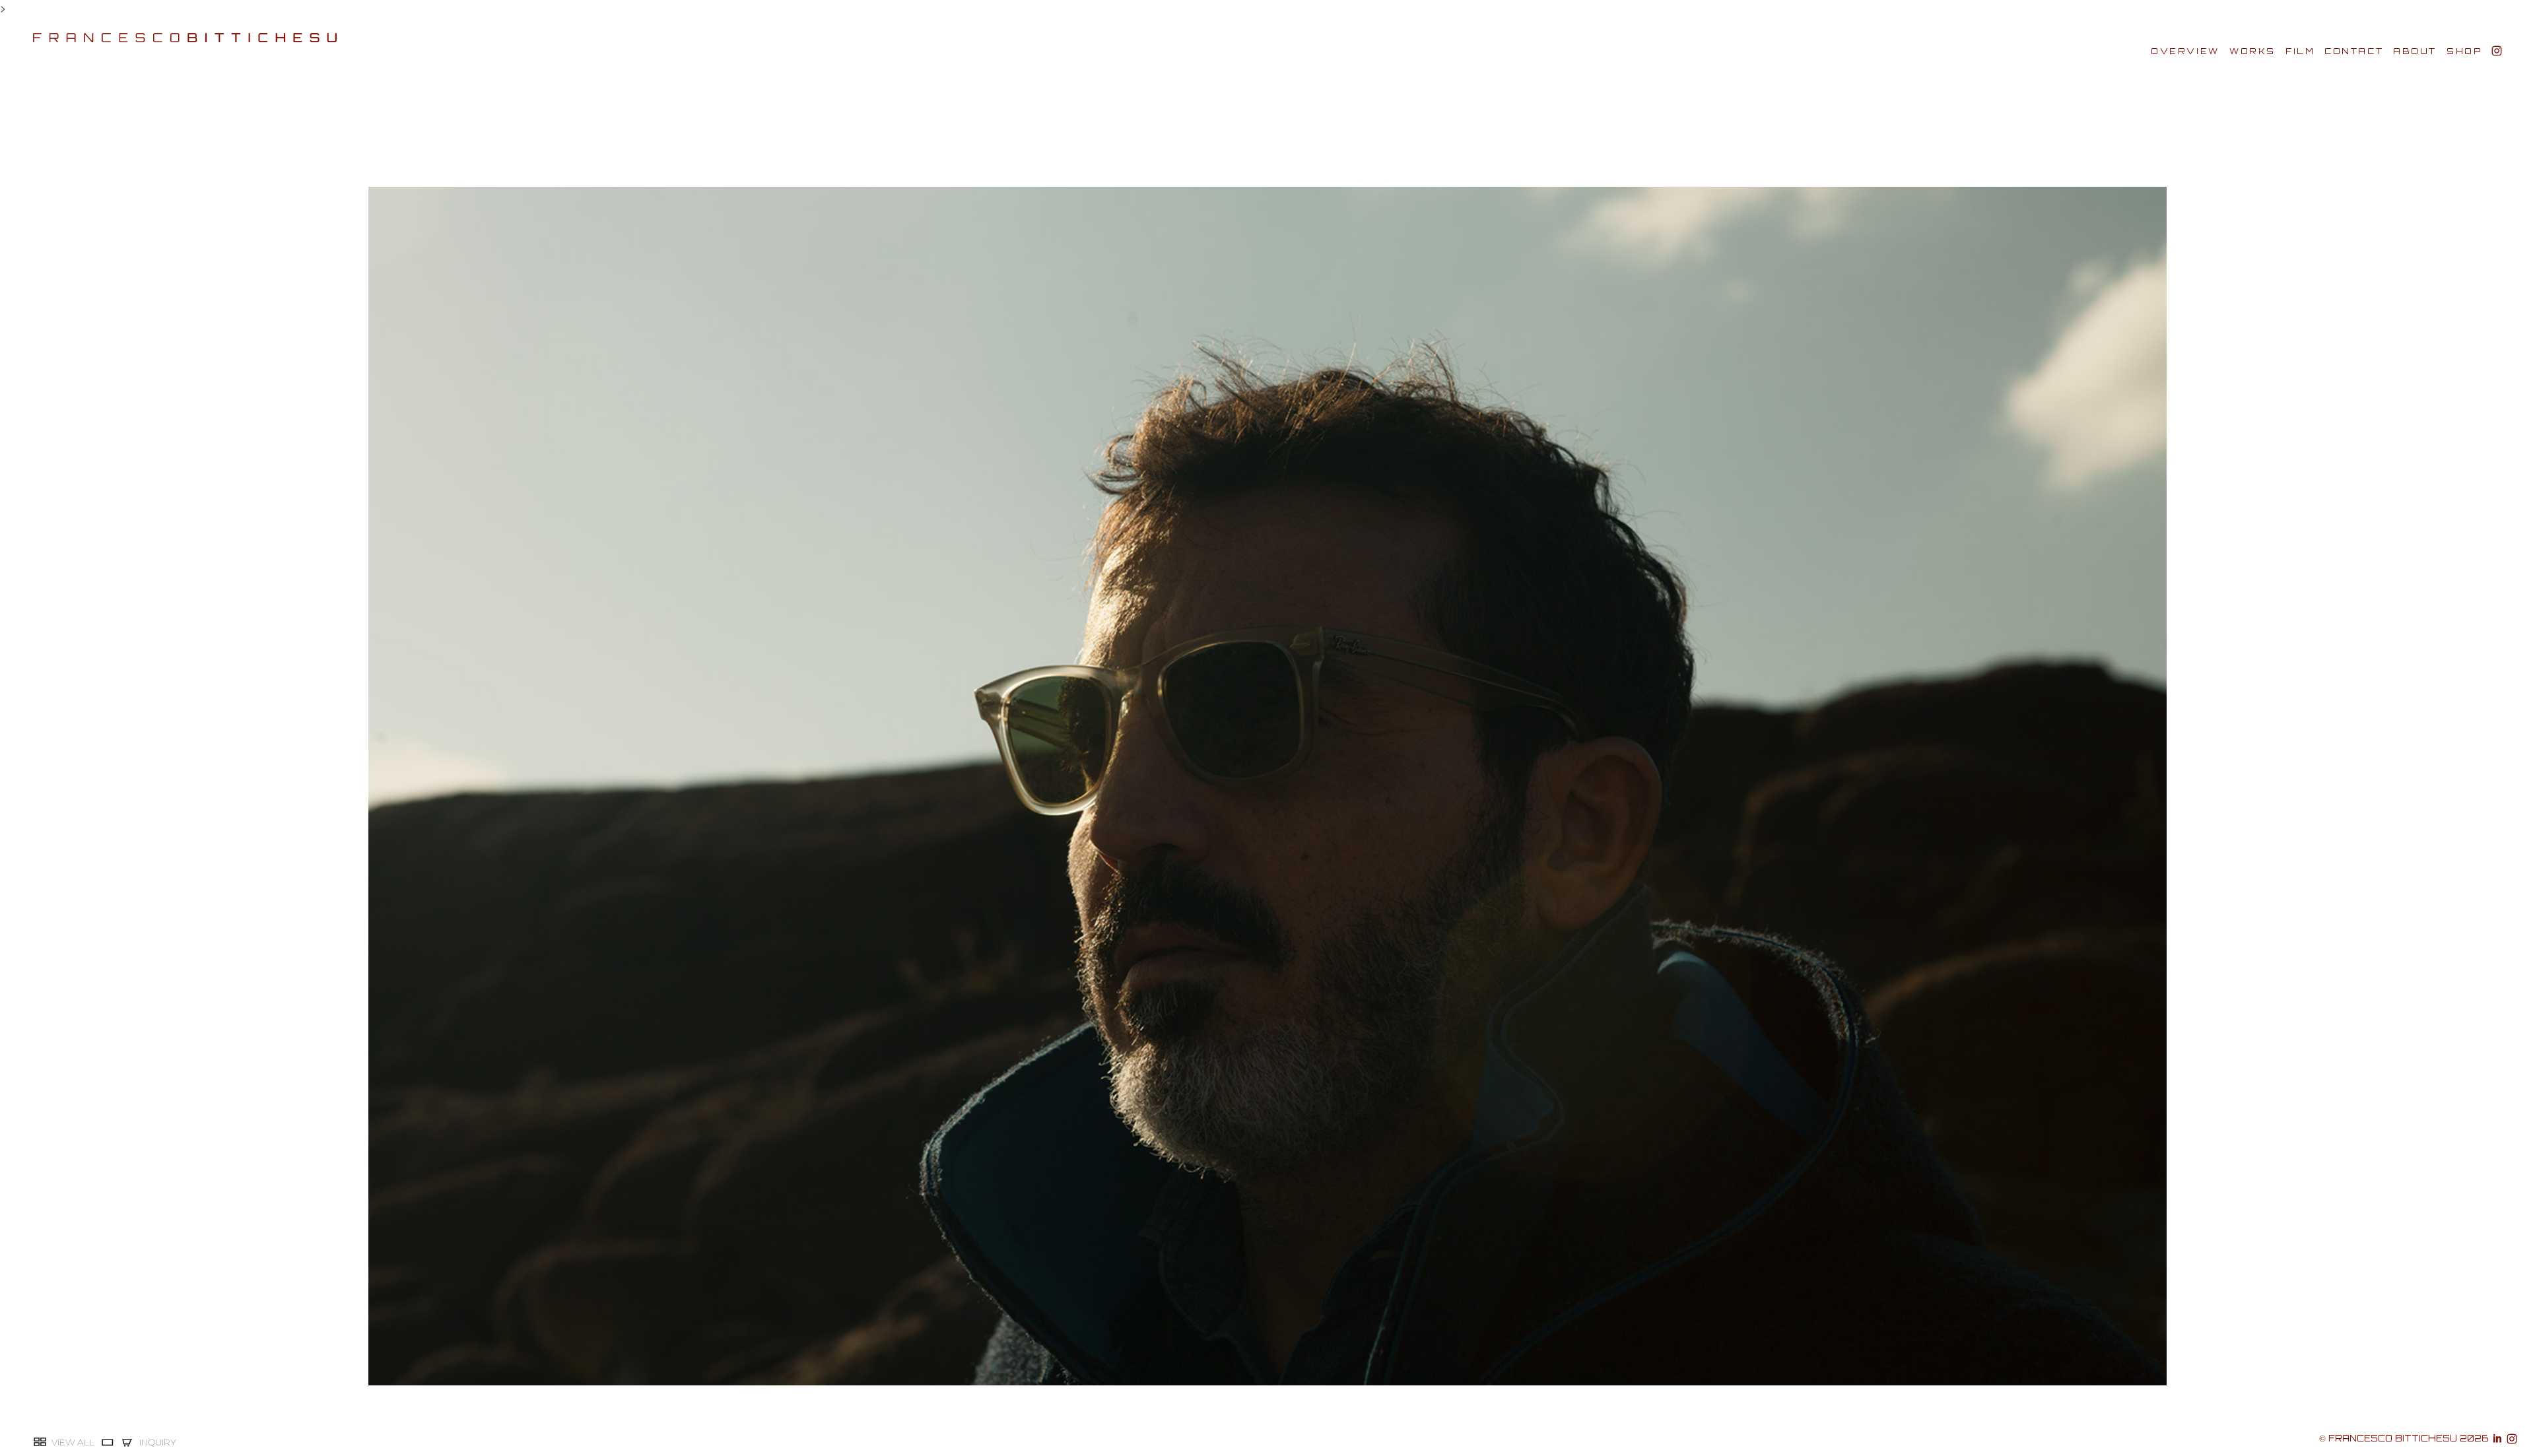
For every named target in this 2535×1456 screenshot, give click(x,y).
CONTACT (2354, 51)
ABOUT (2415, 51)
